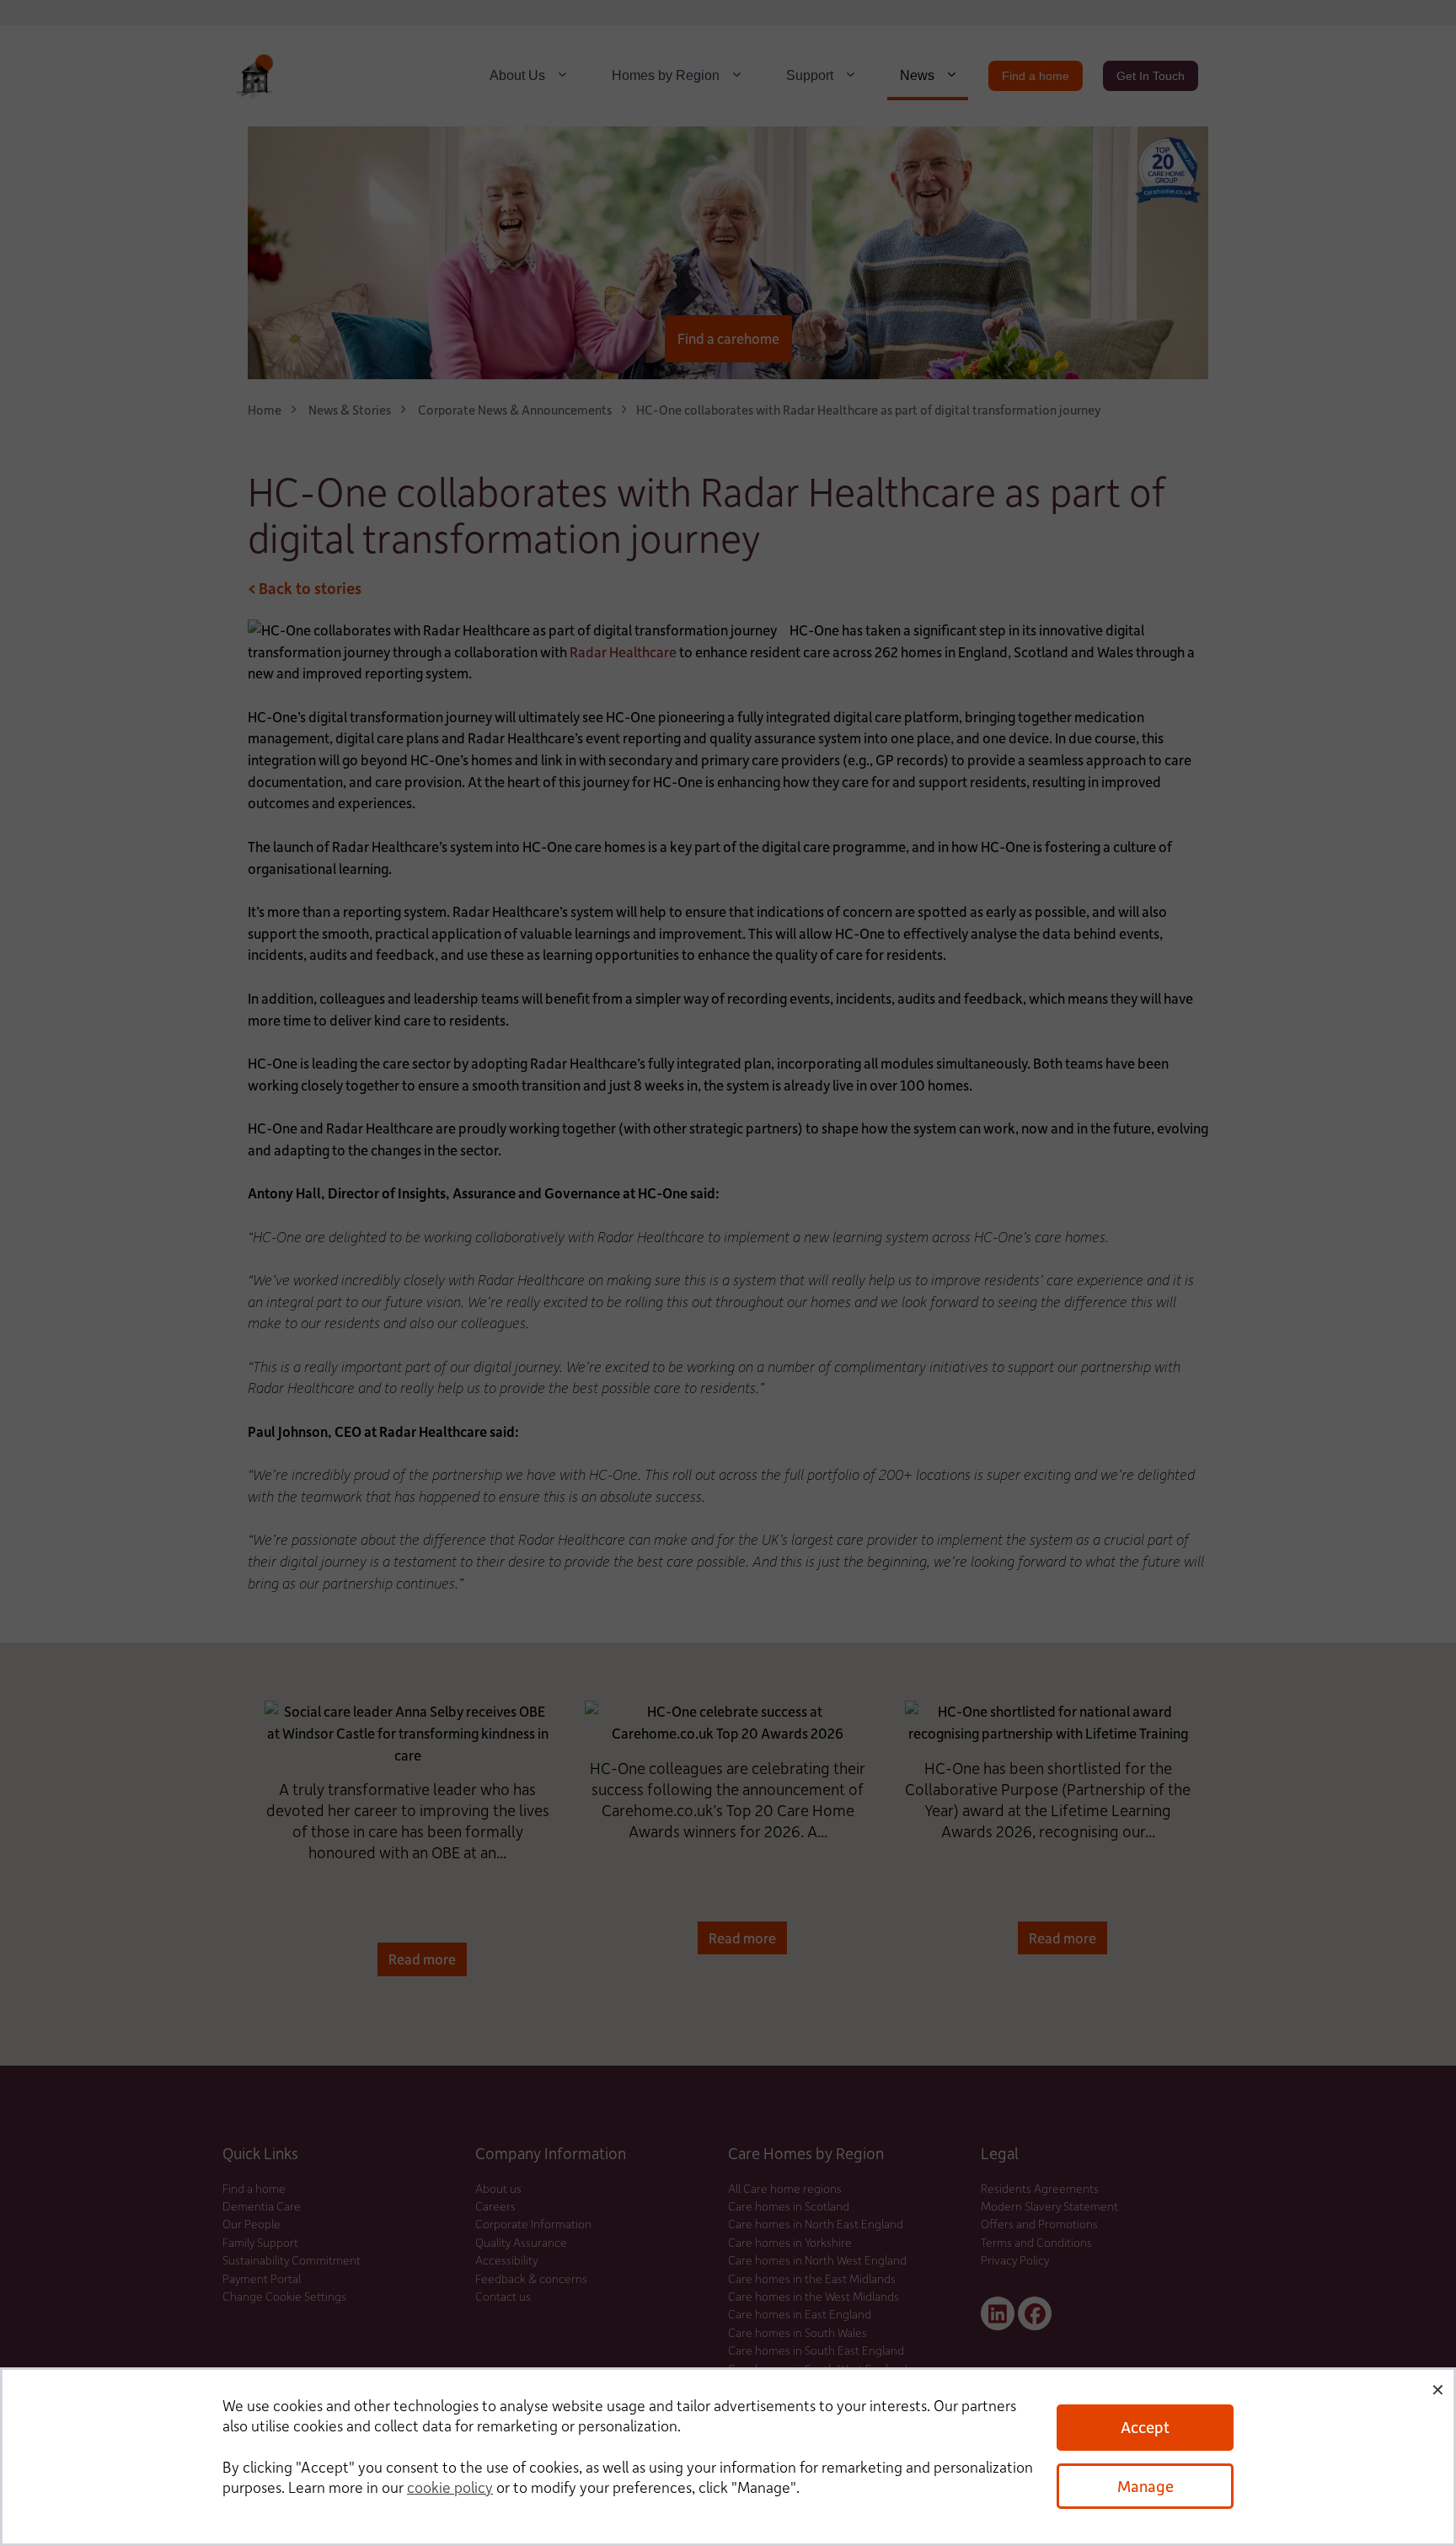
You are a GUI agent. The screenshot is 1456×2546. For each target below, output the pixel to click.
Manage (1146, 2486)
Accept (1145, 2427)
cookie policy (450, 2487)
